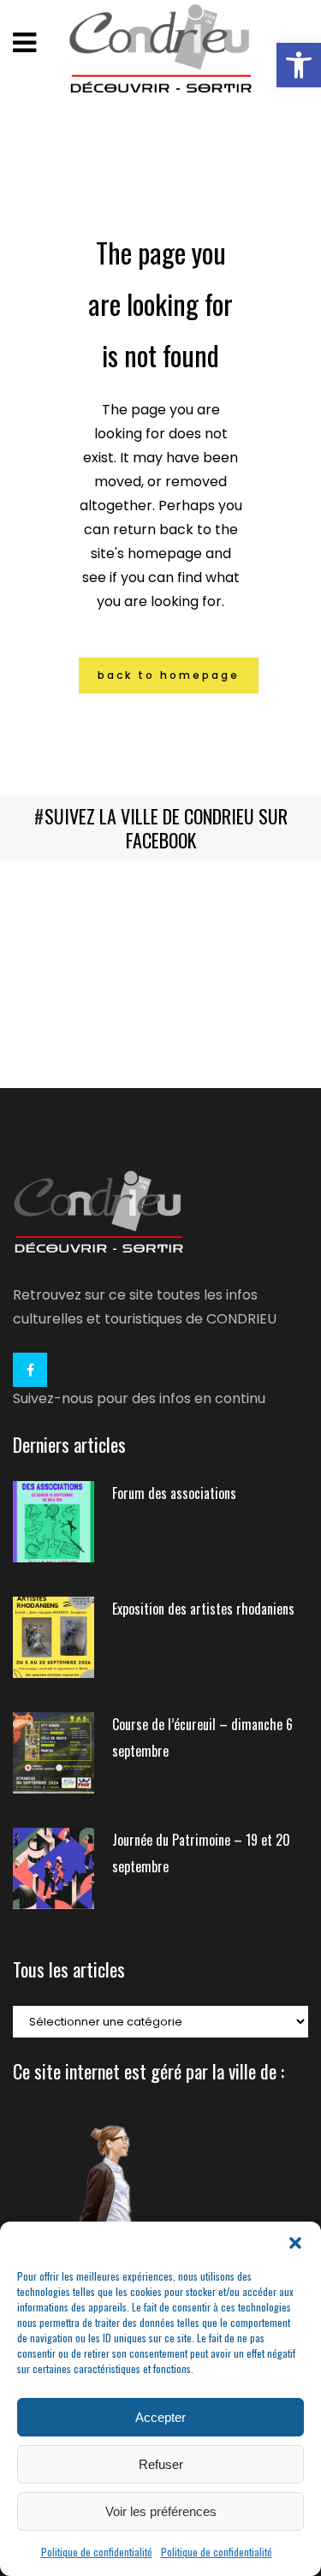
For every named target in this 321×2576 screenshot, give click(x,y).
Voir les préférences (161, 2511)
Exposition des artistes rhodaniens (203, 1609)
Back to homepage (169, 675)
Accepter (160, 2417)
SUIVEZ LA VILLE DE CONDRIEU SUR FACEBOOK (166, 828)
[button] (299, 65)
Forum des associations (174, 1493)
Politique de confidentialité (97, 2552)
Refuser (161, 2464)
